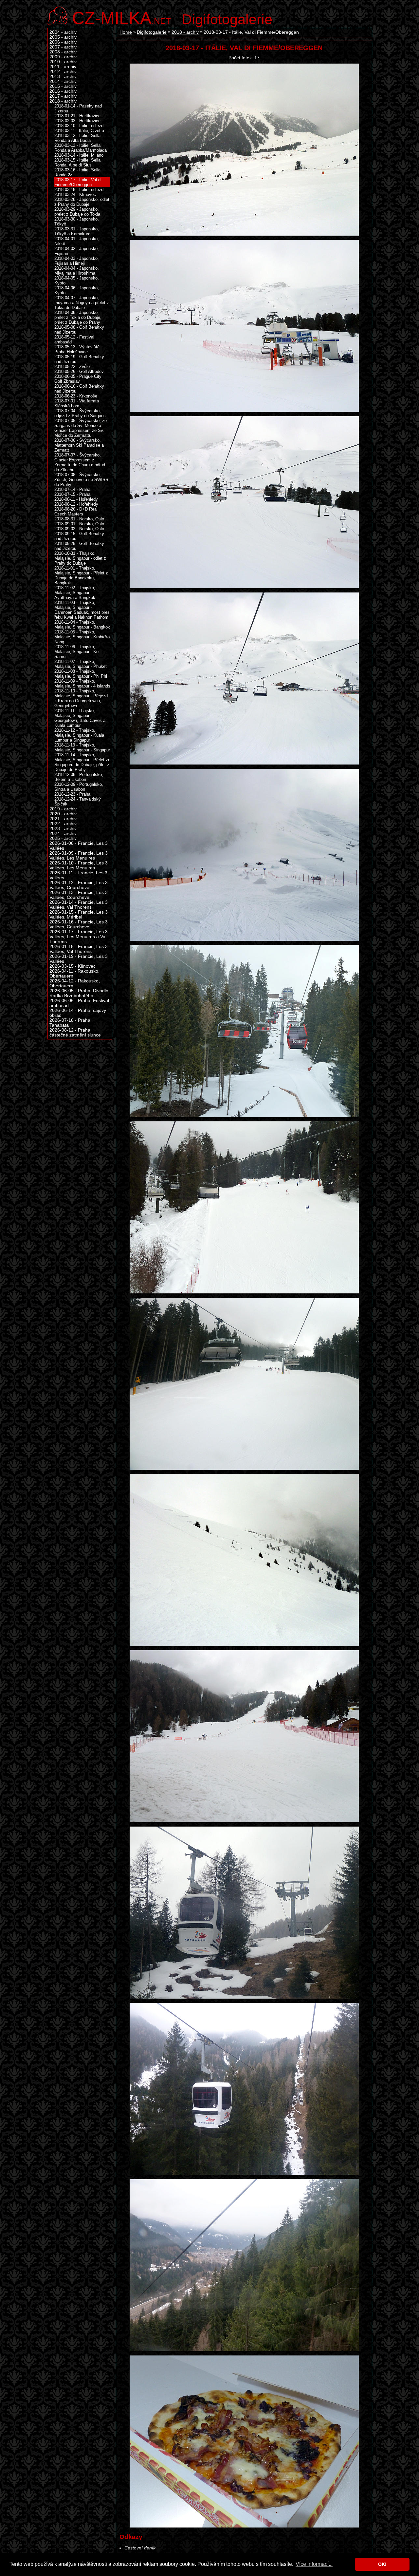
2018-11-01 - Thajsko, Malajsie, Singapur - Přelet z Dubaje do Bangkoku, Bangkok (81, 575)
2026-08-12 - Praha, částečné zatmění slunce (75, 1033)
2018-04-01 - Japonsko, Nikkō (77, 241)
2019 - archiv (63, 809)
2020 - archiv (63, 814)
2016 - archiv (63, 91)
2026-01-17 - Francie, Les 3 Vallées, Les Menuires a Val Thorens (79, 937)
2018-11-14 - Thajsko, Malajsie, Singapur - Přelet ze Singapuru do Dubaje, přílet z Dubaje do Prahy (82, 762)
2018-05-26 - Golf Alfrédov (79, 371)
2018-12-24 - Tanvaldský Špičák (78, 802)
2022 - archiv (63, 824)
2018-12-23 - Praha (72, 794)
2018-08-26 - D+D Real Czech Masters (76, 512)
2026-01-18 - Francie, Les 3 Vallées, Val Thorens (79, 949)
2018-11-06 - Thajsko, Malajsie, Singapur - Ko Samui (76, 652)
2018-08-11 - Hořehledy (76, 499)
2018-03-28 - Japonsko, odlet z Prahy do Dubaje (82, 202)
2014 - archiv (63, 81)
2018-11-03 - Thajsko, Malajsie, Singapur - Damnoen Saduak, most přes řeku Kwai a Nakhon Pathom (82, 610)
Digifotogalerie (227, 19)
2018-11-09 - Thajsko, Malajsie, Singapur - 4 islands (82, 684)
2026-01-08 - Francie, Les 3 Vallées (79, 846)
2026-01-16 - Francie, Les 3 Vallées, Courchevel (79, 924)
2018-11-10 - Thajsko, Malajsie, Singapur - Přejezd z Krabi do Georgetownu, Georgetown (81, 698)
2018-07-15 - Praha (72, 494)
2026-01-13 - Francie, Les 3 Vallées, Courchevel (79, 895)
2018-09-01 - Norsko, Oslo (79, 524)
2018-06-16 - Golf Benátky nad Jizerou (79, 389)
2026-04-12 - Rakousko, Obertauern (75, 983)
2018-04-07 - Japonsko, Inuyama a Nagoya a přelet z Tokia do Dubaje (82, 303)
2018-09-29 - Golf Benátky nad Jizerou (79, 546)
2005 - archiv (63, 37)
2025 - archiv (63, 838)
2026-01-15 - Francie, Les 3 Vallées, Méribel (79, 915)
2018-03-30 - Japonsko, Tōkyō (77, 222)
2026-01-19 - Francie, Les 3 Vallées (79, 959)
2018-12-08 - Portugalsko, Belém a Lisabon (79, 777)
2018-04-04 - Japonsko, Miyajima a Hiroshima (77, 271)
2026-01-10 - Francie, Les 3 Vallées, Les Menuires (79, 865)
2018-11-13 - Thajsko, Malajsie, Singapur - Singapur (82, 747)
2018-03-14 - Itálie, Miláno (79, 155)
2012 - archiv (63, 72)
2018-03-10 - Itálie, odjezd (79, 126)
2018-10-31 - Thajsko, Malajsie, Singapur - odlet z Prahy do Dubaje (80, 558)
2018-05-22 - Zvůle (72, 367)
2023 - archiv (63, 829)
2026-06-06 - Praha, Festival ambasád (79, 1003)
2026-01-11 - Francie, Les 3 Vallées (78, 875)
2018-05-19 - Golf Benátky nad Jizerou (79, 359)
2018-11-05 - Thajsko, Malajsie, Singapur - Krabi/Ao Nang (82, 637)
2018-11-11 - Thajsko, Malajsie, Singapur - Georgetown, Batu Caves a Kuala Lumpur (80, 718)
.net (121, 17)
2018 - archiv (185, 32)
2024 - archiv (63, 833)
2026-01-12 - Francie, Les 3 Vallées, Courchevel (79, 885)
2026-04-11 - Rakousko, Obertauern (74, 974)
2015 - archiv (63, 86)
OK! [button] (382, 2564)
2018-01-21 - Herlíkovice (77, 116)
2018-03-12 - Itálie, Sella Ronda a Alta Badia (77, 138)
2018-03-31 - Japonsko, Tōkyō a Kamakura (77, 231)
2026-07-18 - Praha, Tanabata (71, 1023)
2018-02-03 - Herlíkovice (77, 121)
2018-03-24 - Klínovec (75, 194)
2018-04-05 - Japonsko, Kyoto (77, 281)
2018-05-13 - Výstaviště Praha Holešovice (77, 349)
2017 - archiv (63, 96)
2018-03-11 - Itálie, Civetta (79, 131)
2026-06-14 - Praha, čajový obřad (78, 1013)
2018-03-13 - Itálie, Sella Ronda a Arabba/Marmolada (81, 148)
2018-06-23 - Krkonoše (76, 396)
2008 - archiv (63, 52)
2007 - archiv (63, 47)
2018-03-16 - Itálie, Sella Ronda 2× (77, 172)
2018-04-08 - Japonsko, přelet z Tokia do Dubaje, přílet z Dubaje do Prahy (78, 317)
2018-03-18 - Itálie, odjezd (79, 190)
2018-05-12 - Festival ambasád (74, 339)
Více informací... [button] (314, 2564)
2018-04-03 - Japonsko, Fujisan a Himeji (77, 261)
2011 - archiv (63, 67)
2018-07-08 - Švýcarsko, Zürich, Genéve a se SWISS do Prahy (81, 480)
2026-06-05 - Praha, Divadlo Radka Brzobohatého (79, 993)
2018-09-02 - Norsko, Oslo (79, 529)
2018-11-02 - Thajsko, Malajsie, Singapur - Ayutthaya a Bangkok (75, 593)
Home (126, 32)
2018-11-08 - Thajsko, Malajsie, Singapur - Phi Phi (81, 674)
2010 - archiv (63, 62)
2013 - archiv (63, 77)
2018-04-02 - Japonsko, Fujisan (77, 251)
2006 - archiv (63, 42)
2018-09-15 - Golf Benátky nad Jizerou (79, 536)
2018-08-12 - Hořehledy (76, 504)
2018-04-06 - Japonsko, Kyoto (77, 290)
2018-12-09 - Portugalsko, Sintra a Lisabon (79, 787)
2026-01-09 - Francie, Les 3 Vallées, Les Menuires (79, 856)
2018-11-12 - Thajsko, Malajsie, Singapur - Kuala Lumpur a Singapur (79, 735)
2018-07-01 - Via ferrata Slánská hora (77, 403)
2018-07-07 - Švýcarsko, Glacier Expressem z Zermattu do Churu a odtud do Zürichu (80, 462)
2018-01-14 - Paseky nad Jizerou (78, 108)
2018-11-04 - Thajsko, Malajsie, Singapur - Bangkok (82, 625)
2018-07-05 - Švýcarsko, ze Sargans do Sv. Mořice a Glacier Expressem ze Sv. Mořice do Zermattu (81, 428)
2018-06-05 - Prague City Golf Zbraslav (78, 379)
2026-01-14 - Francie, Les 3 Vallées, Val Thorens (79, 905)
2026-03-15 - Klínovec (73, 966)
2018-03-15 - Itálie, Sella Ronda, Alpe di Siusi (77, 163)
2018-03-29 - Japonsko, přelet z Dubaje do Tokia (77, 212)
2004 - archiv (63, 32)
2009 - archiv (63, 57)
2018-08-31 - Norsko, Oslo (79, 519)
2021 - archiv (63, 819)
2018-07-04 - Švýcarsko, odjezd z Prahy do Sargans (80, 413)
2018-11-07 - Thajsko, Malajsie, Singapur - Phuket (81, 664)
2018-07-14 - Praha (72, 489)
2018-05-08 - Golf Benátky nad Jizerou (79, 330)
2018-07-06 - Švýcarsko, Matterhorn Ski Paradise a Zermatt (79, 445)
